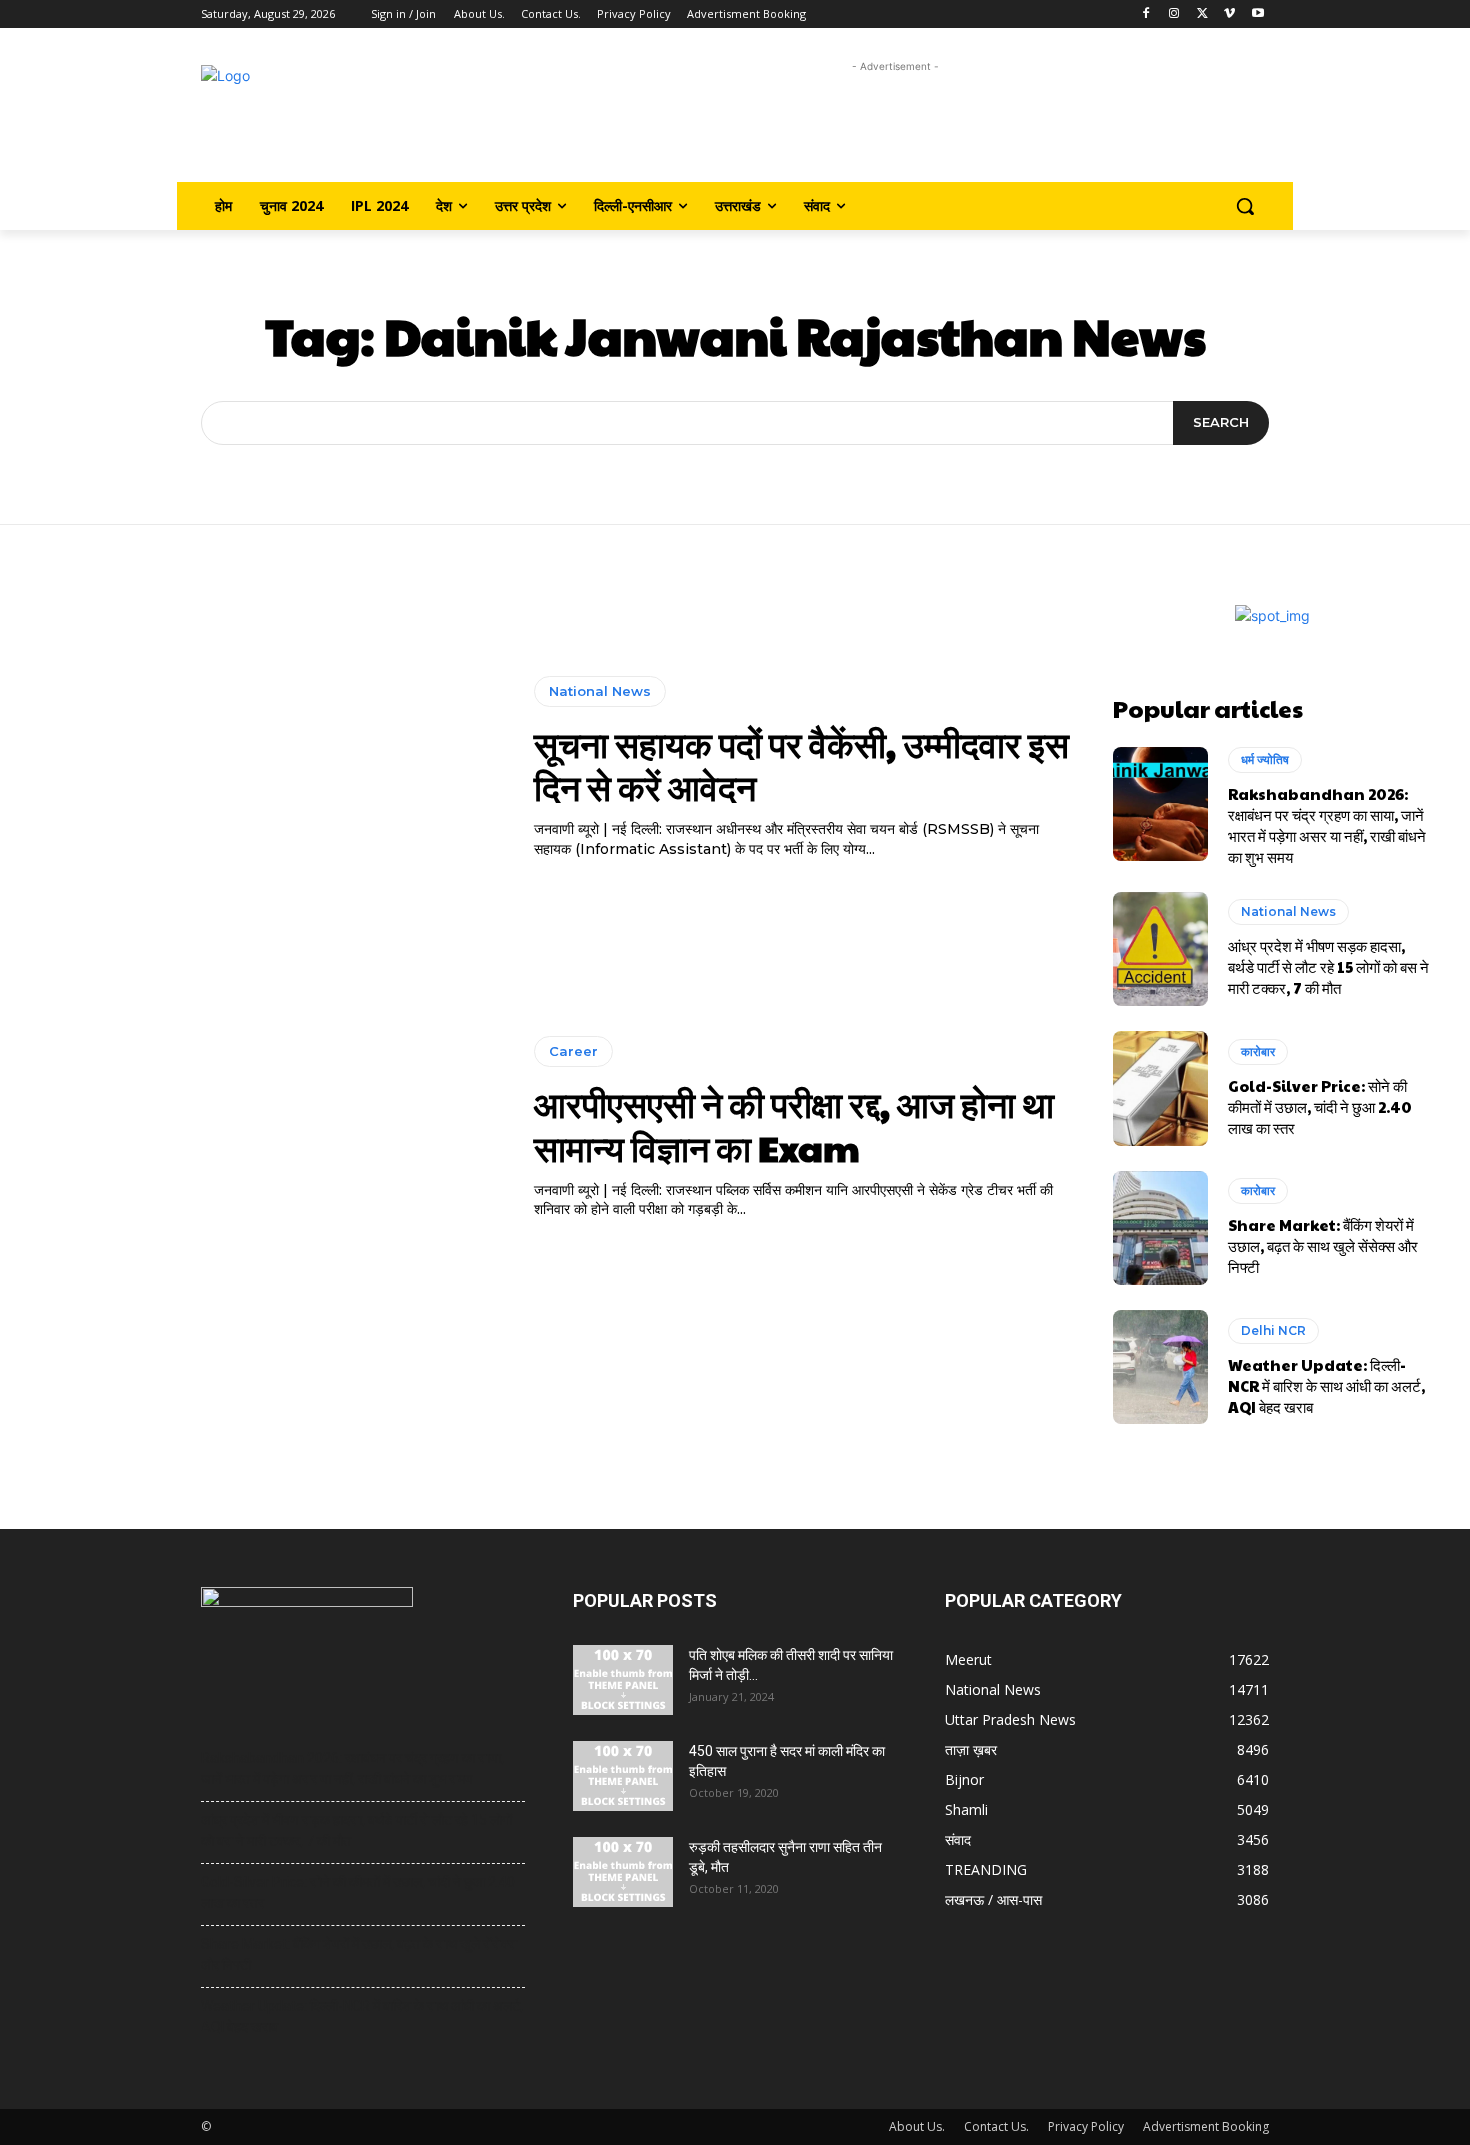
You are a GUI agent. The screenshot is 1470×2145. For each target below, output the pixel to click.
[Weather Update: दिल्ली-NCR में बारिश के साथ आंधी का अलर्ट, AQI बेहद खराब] (1160, 1367)
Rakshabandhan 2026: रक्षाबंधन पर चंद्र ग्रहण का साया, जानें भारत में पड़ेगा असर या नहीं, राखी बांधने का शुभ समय (1327, 825)
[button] (1245, 206)
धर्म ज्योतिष (1265, 759)
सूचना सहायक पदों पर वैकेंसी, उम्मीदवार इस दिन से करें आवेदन (801, 764)
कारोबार (1258, 1051)
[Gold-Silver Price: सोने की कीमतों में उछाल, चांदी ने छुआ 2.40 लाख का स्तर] (1160, 1088)
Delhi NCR (1273, 1330)
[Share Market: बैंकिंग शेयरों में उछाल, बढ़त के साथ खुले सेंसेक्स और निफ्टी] (1160, 1228)
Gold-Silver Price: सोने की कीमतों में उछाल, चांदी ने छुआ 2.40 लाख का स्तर (1320, 1106)
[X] (1202, 14)
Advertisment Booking (1206, 2126)
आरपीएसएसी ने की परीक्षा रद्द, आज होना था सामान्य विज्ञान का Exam (794, 1124)
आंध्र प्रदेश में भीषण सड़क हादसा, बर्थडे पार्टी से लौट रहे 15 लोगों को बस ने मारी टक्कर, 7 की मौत (1328, 966)
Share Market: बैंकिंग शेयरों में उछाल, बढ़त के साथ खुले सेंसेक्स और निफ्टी (1323, 1245)
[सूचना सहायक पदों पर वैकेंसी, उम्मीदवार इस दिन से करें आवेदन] (271, 768)
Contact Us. (996, 2126)
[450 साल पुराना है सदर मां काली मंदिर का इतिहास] (623, 1776)
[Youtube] (1257, 14)
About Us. (917, 2126)
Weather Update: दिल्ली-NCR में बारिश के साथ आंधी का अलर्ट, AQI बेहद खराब (1326, 1385)
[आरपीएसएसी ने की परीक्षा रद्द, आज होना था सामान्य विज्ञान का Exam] (271, 1128)
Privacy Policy (1086, 2126)
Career (573, 1051)
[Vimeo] (1229, 14)
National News (600, 691)
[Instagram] (1174, 14)
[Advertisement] (895, 122)
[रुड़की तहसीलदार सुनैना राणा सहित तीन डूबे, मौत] (623, 1872)
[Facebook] (1146, 14)
